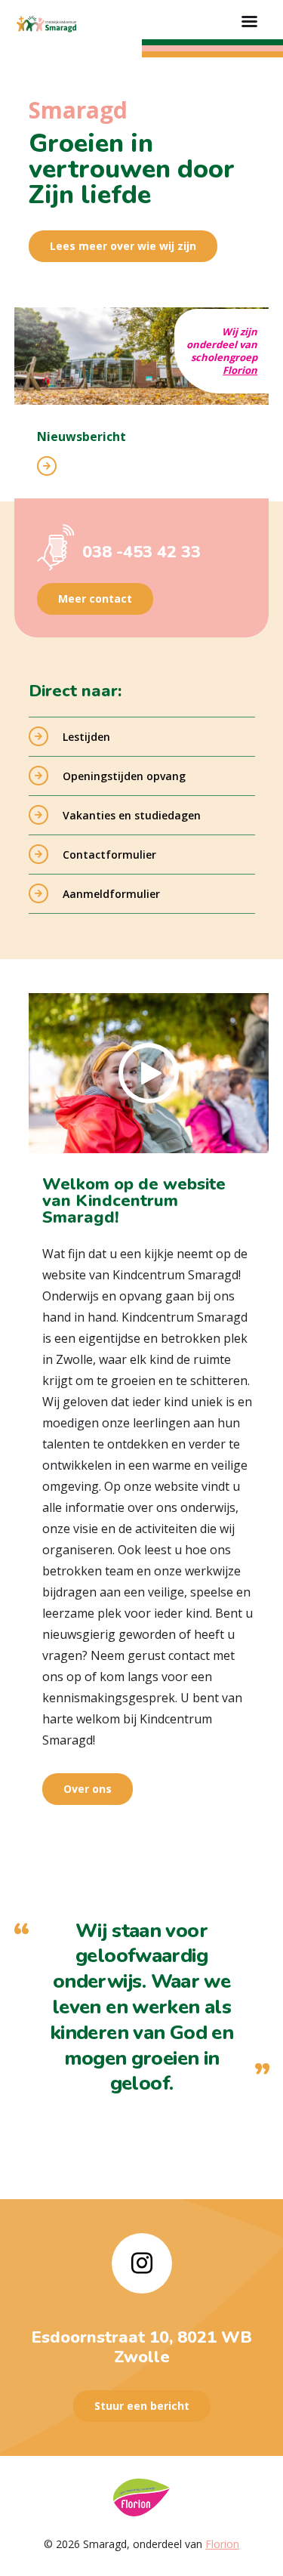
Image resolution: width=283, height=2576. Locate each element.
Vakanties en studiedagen (132, 815)
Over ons (88, 1789)
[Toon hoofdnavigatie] (249, 23)
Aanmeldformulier (111, 894)
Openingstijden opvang (124, 776)
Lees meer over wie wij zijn (123, 246)
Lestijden (86, 737)
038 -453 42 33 (141, 552)
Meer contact (95, 598)
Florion (240, 370)
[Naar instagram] (142, 2263)
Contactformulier (109, 855)
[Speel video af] (149, 1073)
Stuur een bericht (142, 2406)
